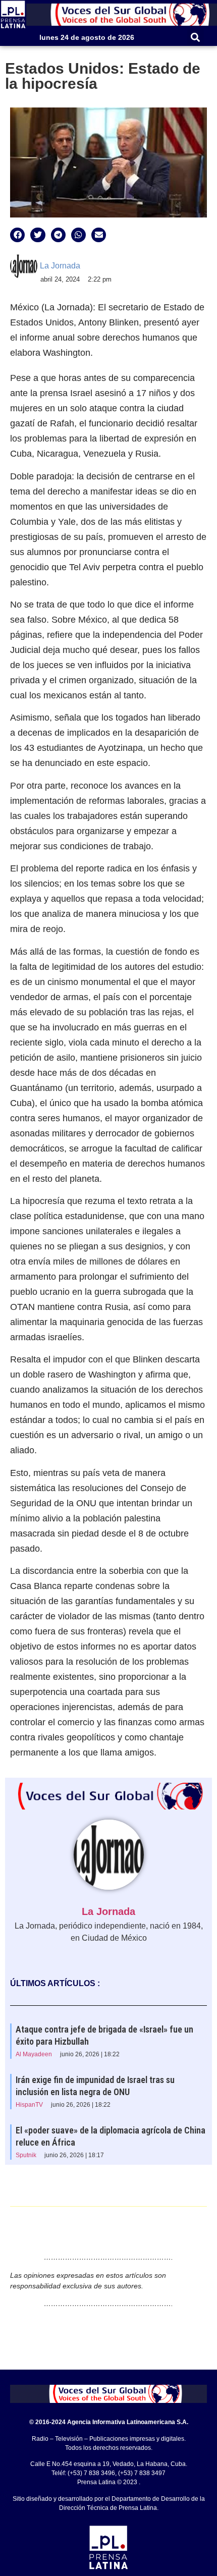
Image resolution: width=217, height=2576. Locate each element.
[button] (196, 38)
